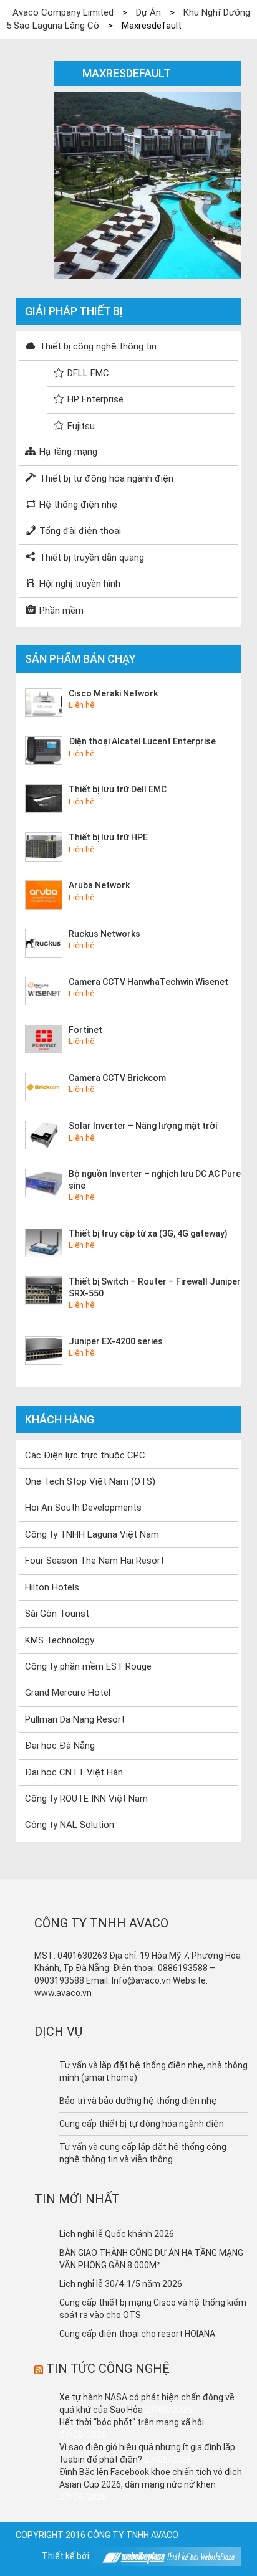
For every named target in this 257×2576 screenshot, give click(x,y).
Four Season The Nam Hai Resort (95, 1561)
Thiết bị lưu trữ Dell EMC (118, 789)
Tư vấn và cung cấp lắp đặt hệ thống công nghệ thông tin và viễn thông (143, 2153)
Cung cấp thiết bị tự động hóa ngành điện (142, 2124)
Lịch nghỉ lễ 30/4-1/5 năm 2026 (121, 2284)
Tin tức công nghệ (108, 2369)
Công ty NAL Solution (70, 1825)
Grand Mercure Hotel (68, 1693)
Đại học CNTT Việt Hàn (74, 1772)
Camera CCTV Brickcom (117, 1078)
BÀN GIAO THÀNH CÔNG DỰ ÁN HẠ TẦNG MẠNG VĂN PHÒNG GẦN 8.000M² (151, 2259)
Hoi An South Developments (83, 1508)
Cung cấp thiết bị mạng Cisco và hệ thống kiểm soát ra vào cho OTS (153, 2309)
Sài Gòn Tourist (57, 1614)
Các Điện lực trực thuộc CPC (85, 1455)
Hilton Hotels (52, 1587)
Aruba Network (99, 885)
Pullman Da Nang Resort (75, 1719)
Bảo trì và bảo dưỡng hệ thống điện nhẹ (138, 2101)
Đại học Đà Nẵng (60, 1746)
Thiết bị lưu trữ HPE (108, 837)
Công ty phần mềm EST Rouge (88, 1666)
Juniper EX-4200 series (116, 1341)
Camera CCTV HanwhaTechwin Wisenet (148, 982)
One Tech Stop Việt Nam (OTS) (90, 1481)
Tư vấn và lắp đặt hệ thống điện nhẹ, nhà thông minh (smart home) (153, 2071)
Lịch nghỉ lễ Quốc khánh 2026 (117, 2234)
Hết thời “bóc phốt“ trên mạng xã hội (132, 2422)
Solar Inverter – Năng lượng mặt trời (143, 1126)
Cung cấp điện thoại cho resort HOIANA (137, 2334)
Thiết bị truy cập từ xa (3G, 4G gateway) (148, 1233)
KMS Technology (60, 1640)
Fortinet (85, 1030)
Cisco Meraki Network (113, 693)
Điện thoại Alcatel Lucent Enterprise (142, 741)
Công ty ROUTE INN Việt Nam (86, 1799)
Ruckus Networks (104, 934)
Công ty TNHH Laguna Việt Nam (92, 1534)
